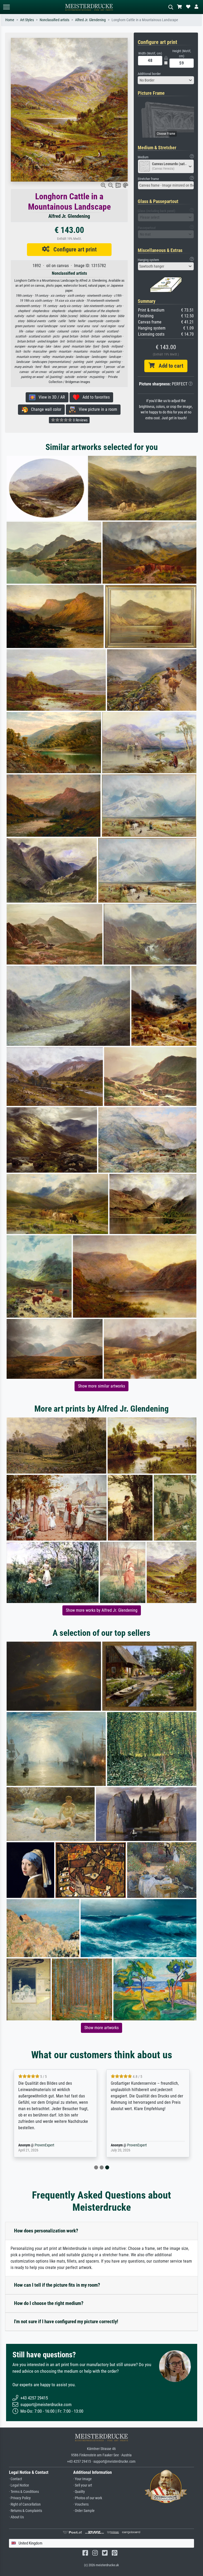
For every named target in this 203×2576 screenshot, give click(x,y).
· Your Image (82, 2479)
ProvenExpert (43, 2145)
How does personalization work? (46, 2231)
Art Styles (27, 20)
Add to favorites (94, 397)
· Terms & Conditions (24, 2492)
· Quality (79, 2492)
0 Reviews (80, 420)
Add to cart (169, 366)
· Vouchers (81, 2504)
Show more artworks (101, 2028)
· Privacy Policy (20, 2498)
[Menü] (6, 7)
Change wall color (45, 409)
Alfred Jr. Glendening (90, 20)
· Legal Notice (19, 2485)
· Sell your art (83, 2485)
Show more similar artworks (101, 1386)
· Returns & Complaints (26, 2511)
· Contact (15, 2479)
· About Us (16, 2517)
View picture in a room (96, 409)
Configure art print (73, 249)
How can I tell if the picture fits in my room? (57, 2285)
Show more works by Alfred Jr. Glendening (102, 1610)
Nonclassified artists (54, 20)
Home (10, 20)
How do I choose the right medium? (49, 2303)
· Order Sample (84, 2511)
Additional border (149, 74)
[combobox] (166, 80)
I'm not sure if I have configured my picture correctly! (66, 2321)
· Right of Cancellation (25, 2504)
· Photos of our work (88, 2498)
